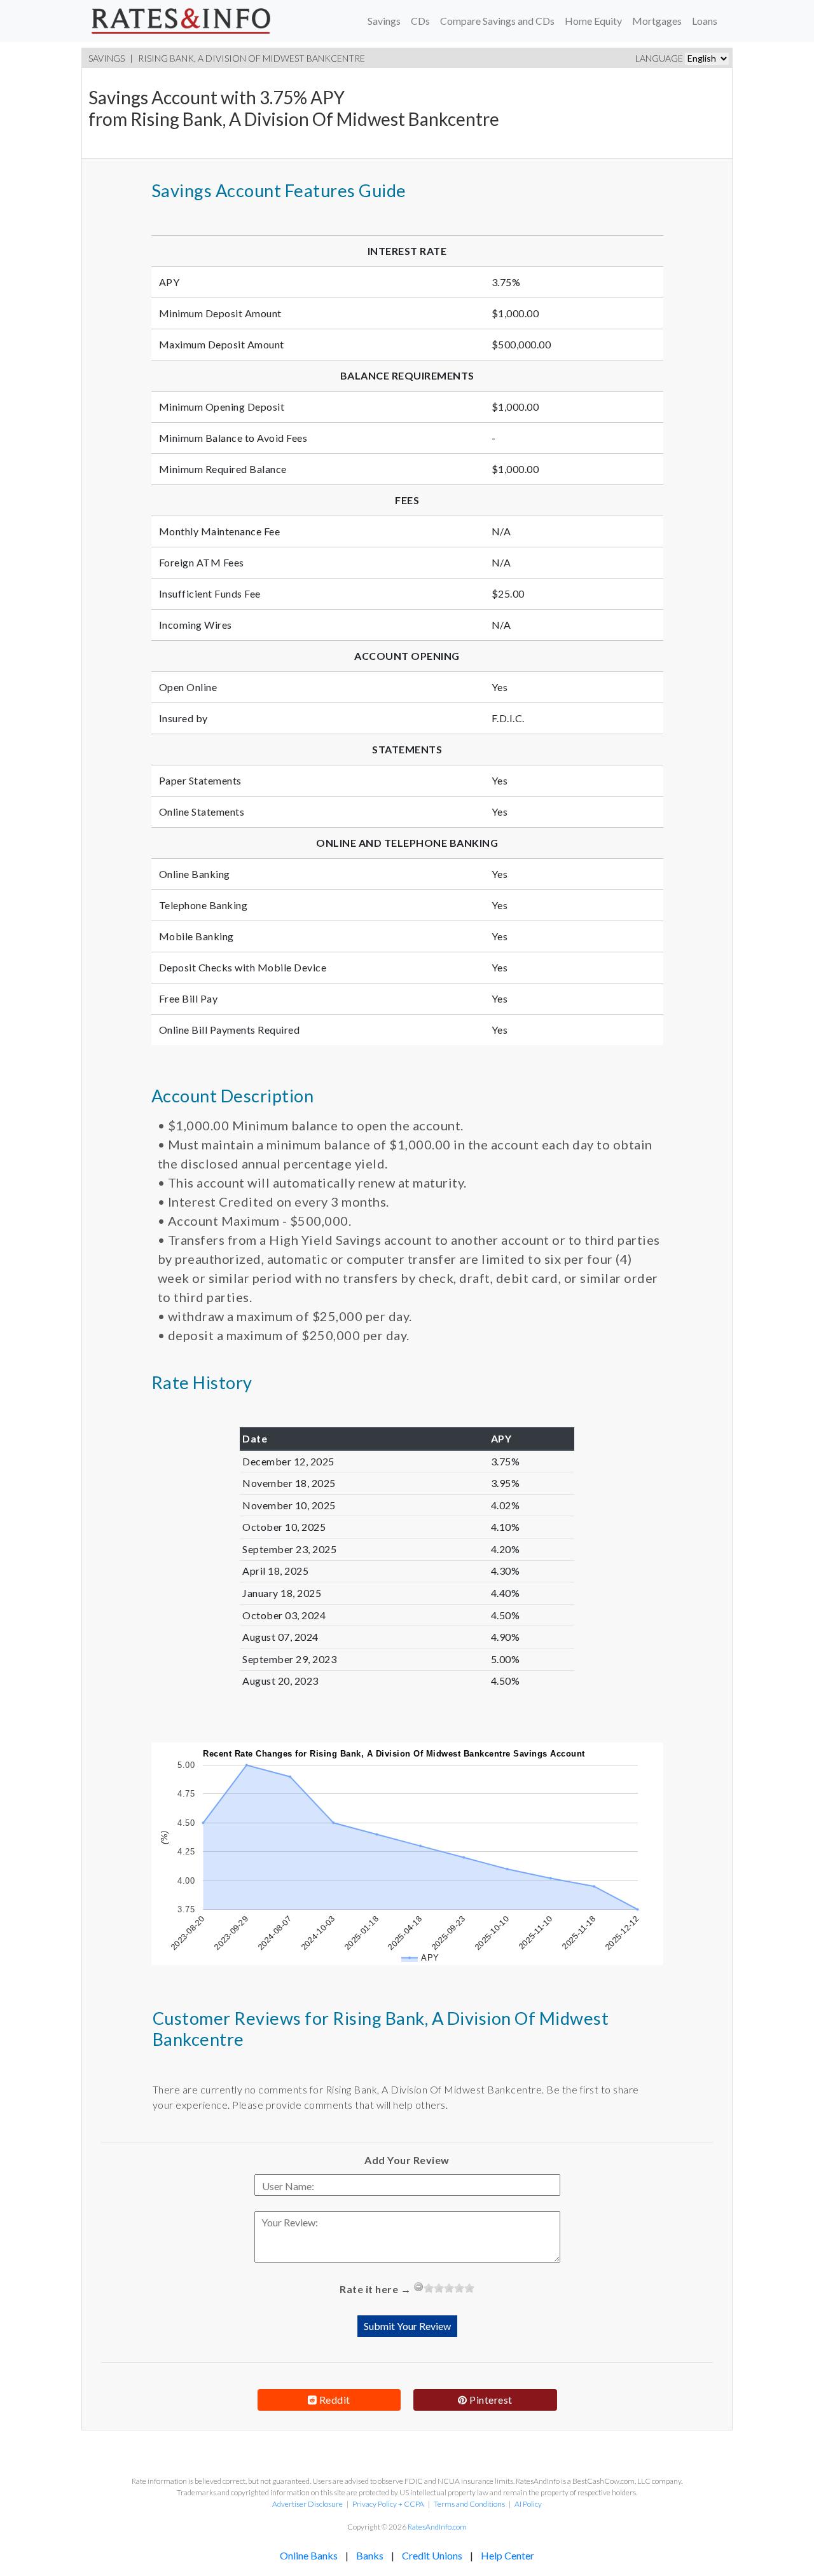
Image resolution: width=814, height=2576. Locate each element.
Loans (705, 21)
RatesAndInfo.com (437, 2527)
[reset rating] (418, 2287)
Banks (370, 2555)
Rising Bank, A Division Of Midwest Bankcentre (252, 58)
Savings (384, 21)
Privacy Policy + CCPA (388, 2504)
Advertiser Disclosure (307, 2504)
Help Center (507, 2555)
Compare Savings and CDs (497, 21)
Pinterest (490, 2400)
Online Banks (309, 2555)
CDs (420, 21)
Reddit (334, 2400)
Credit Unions (432, 2555)
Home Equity (593, 21)
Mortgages (657, 21)
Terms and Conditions (469, 2504)
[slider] (449, 2288)
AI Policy (528, 2504)
